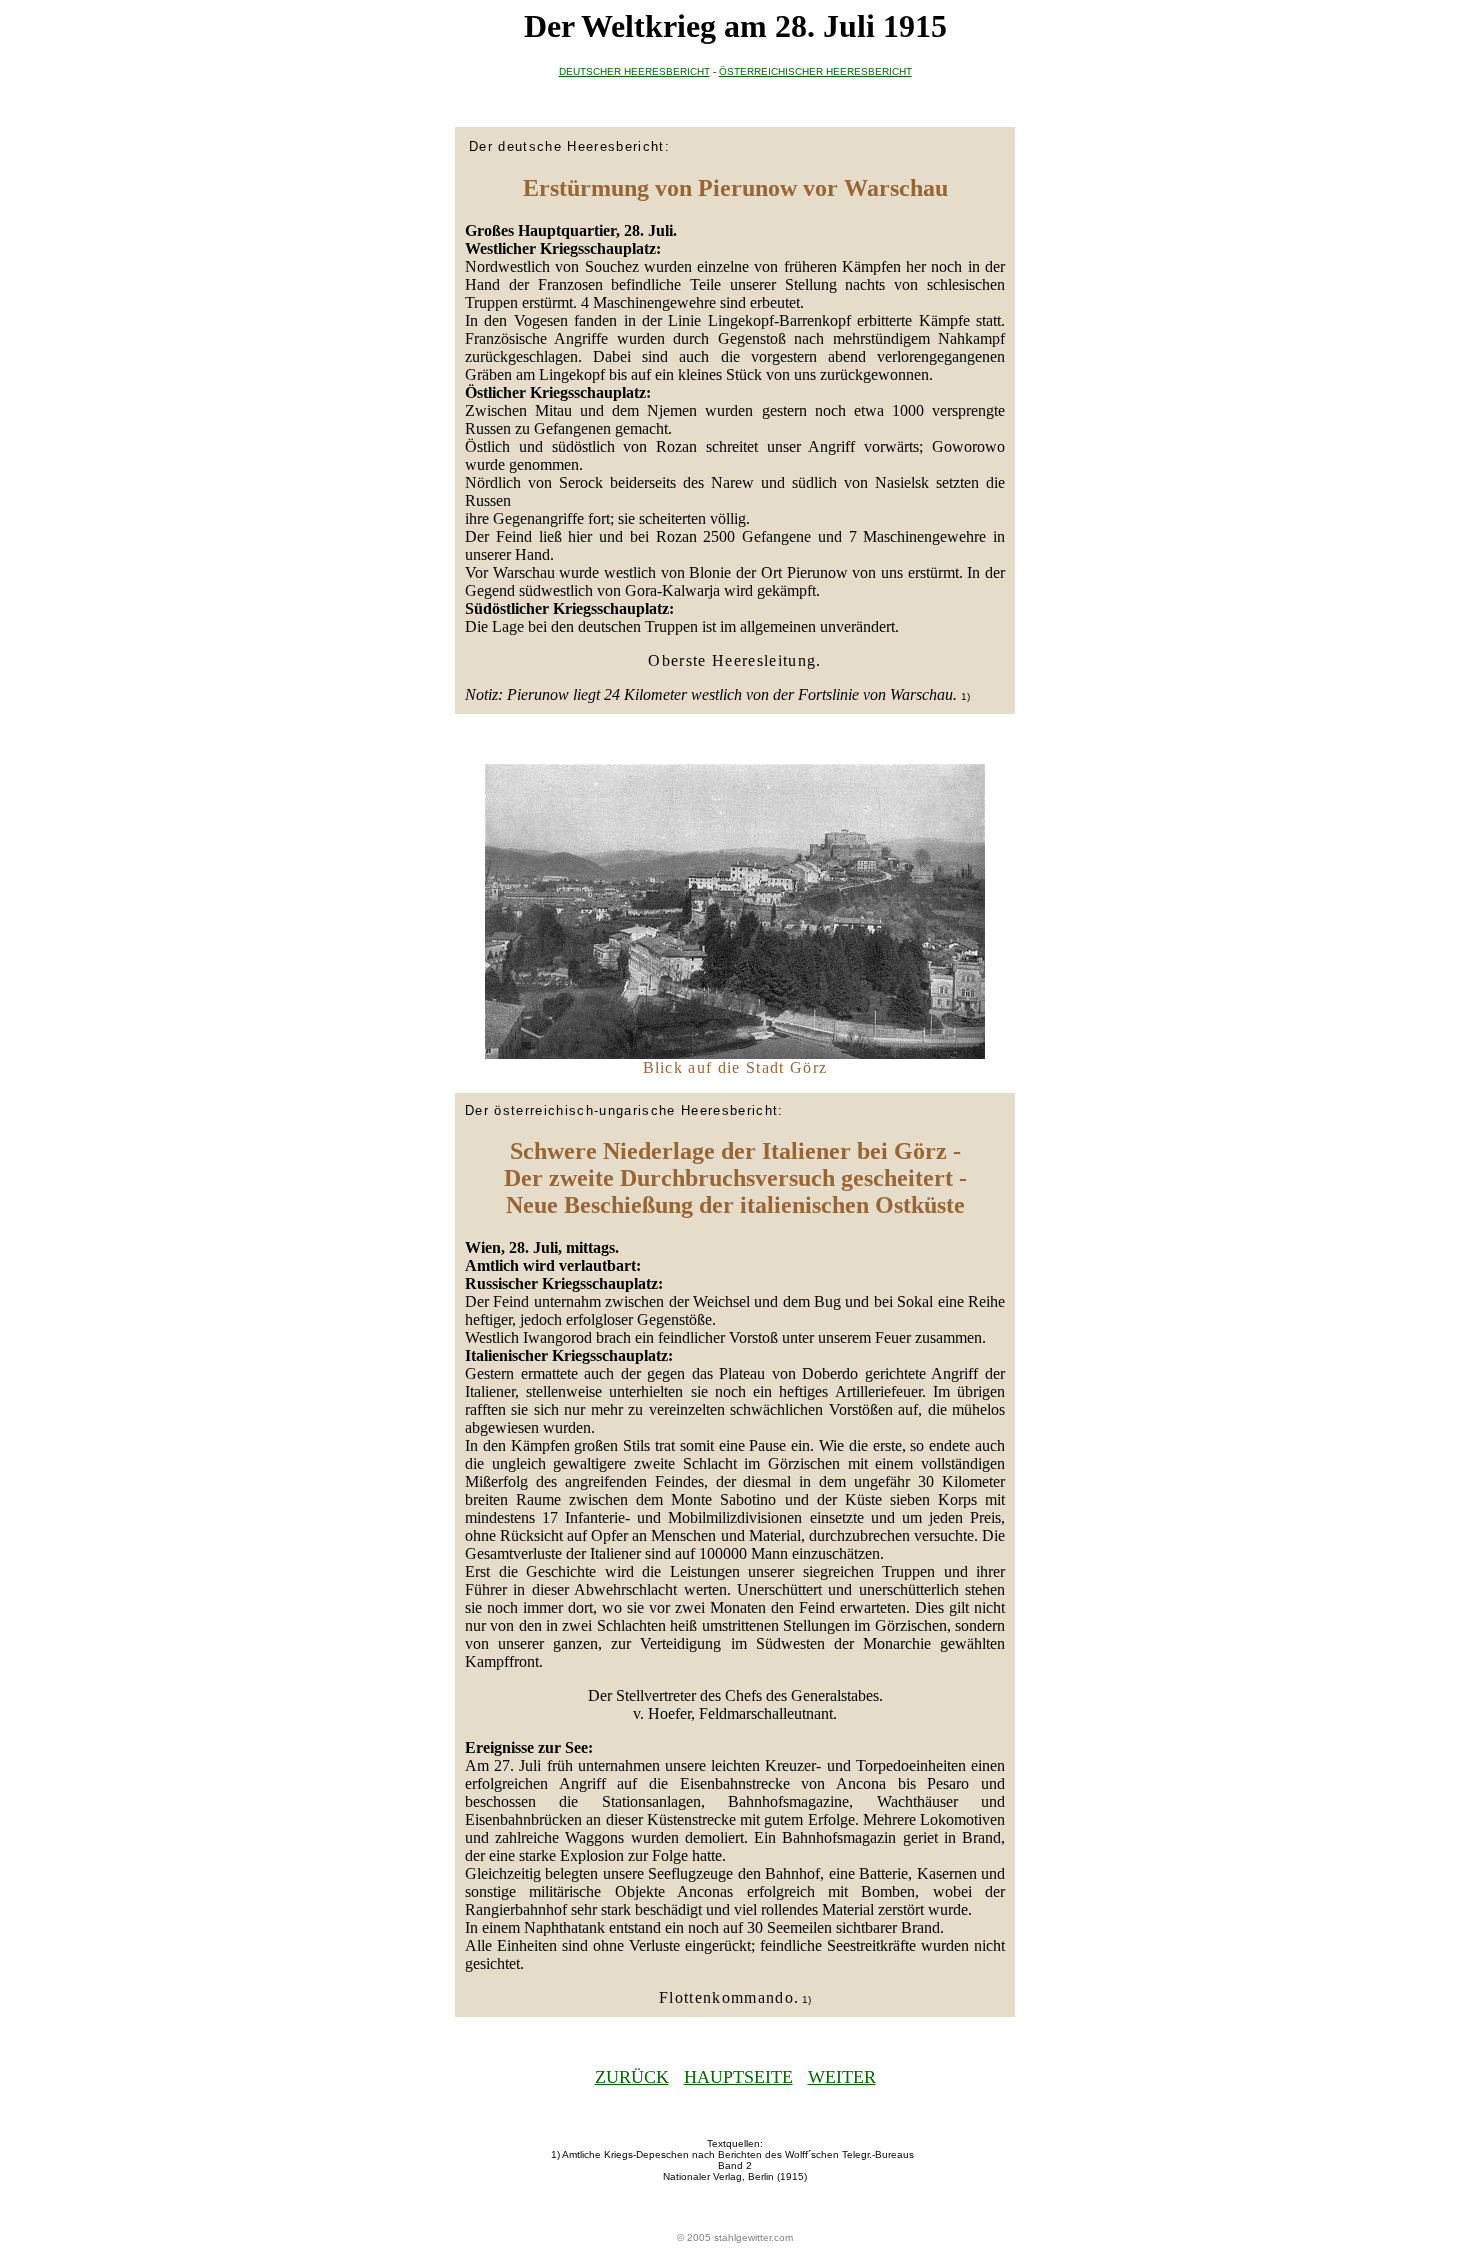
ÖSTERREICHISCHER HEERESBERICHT (815, 71)
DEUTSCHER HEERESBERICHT (634, 71)
